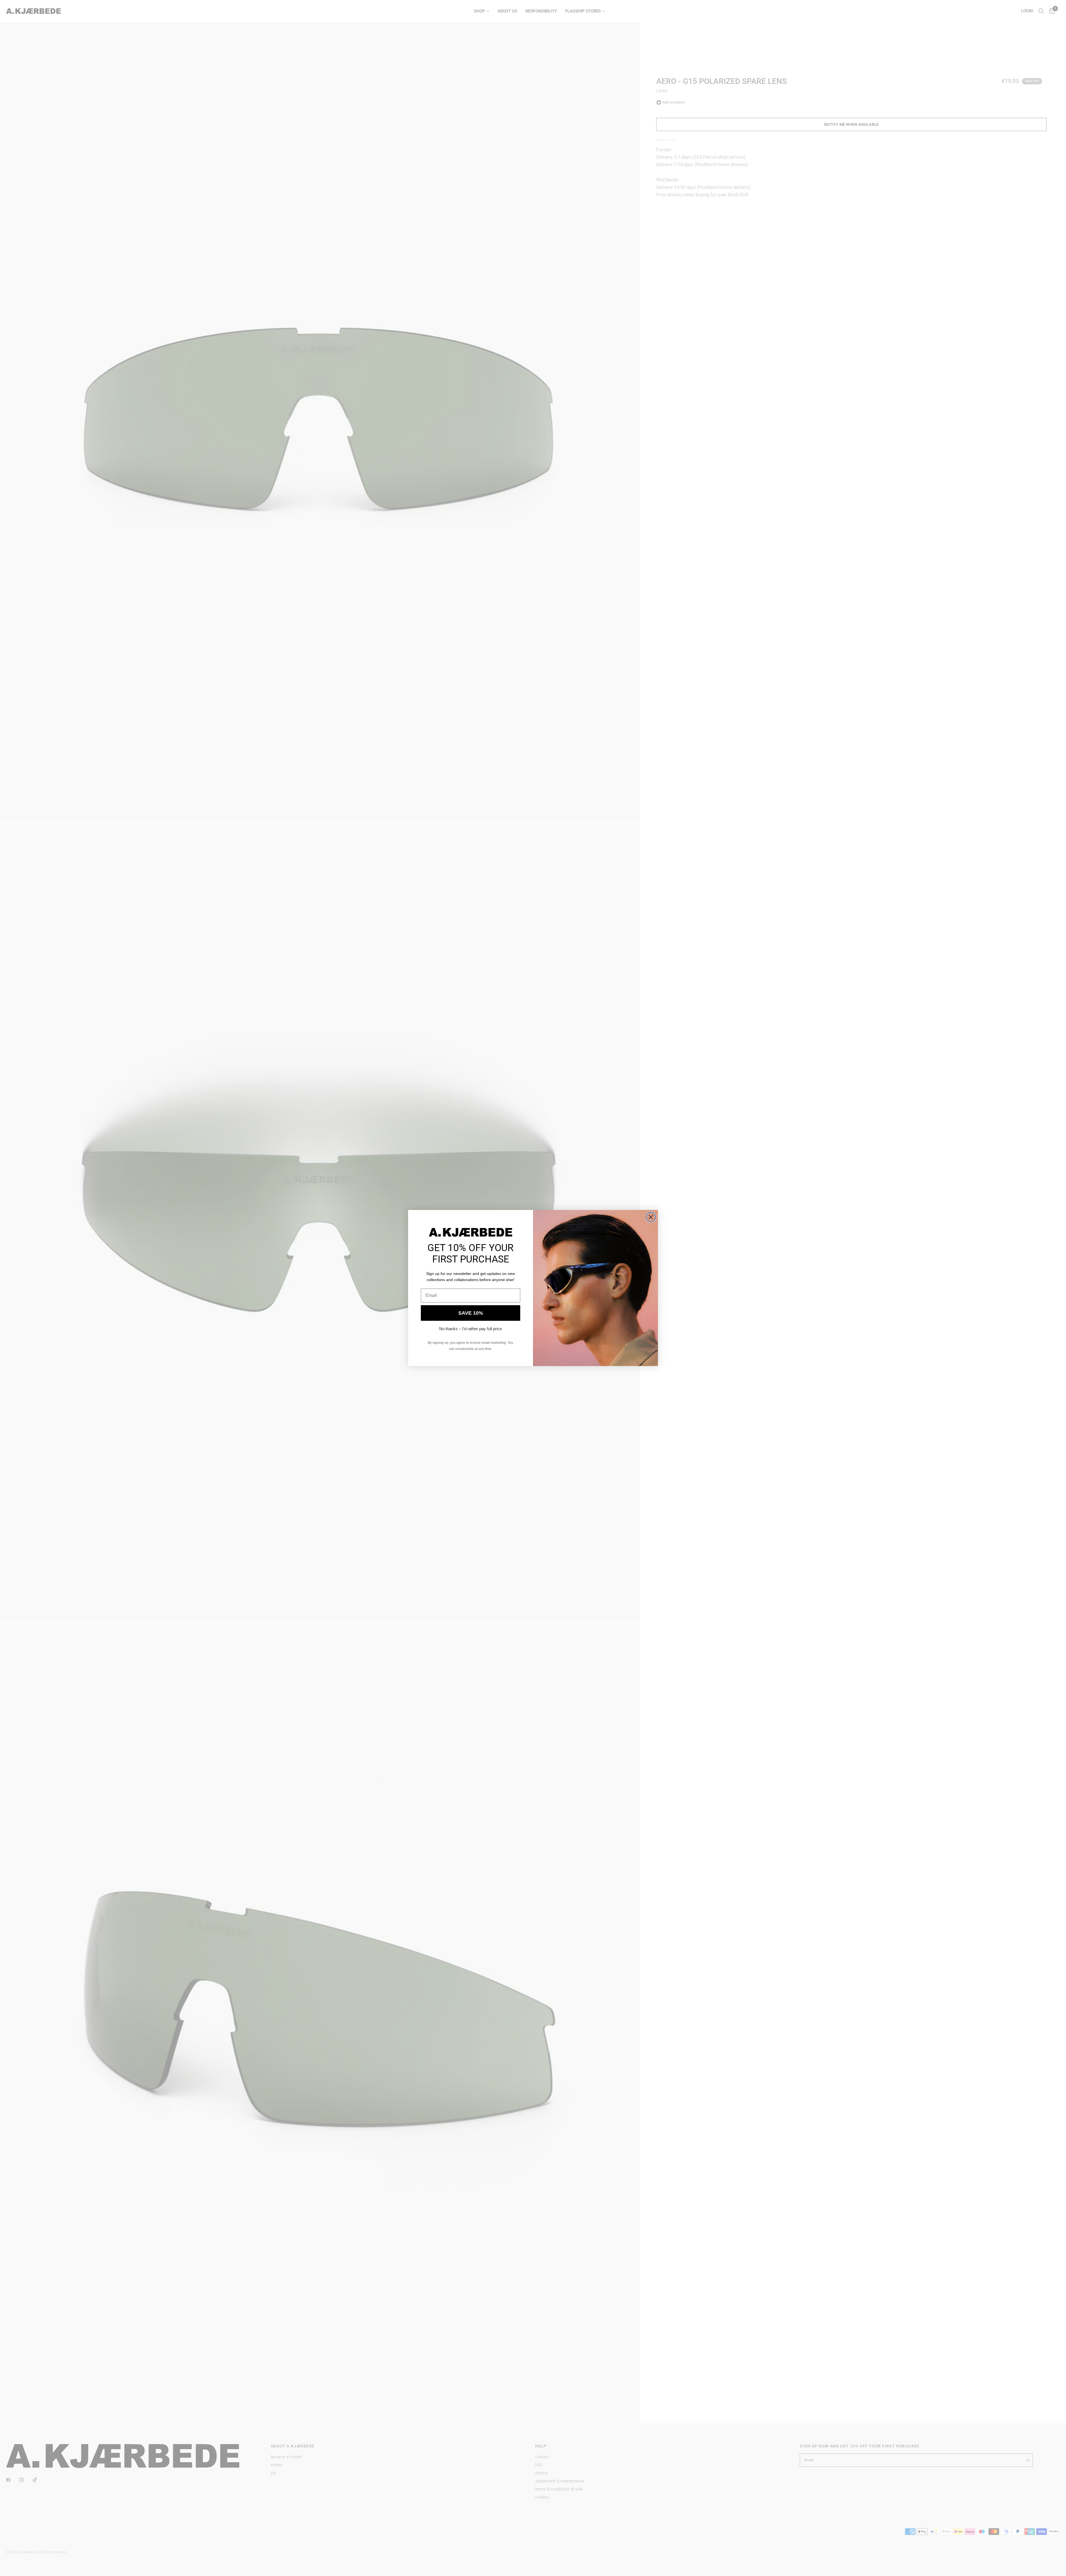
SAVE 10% (471, 1313)
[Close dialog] (651, 1217)
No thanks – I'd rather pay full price (471, 1329)
